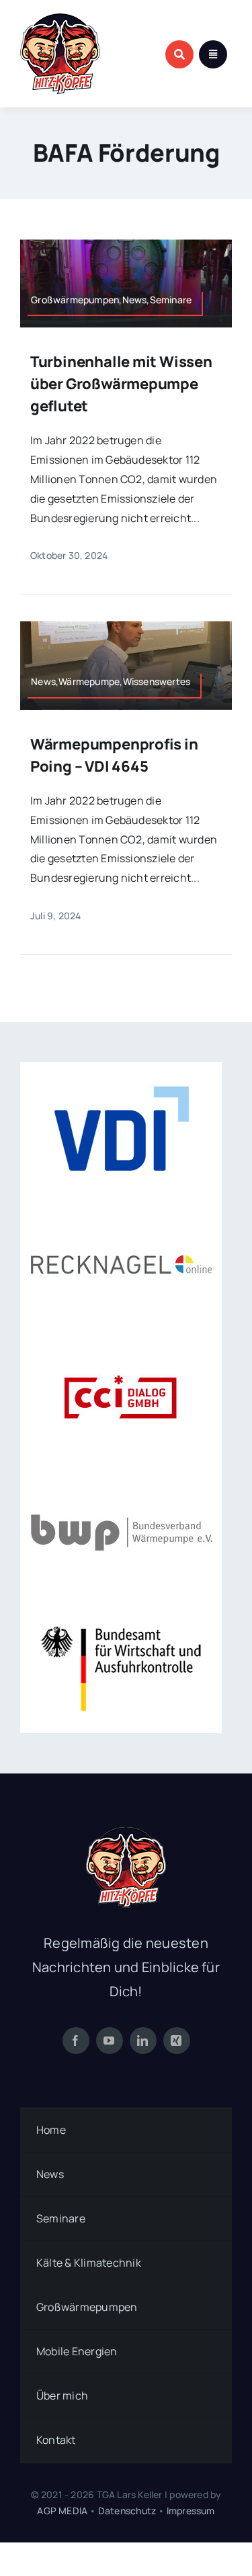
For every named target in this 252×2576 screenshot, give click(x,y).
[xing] (177, 2041)
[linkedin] (143, 2041)
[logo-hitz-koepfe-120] (60, 19)
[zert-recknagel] (121, 1202)
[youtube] (110, 2041)
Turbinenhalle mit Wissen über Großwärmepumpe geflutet (121, 384)
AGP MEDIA (62, 2511)
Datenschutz (127, 2511)
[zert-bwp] (121, 1470)
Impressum (191, 2511)
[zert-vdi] (121, 1068)
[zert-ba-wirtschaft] (121, 1604)
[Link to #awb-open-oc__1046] (179, 54)
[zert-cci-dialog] (121, 1336)
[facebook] (76, 2041)
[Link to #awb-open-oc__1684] (213, 54)
